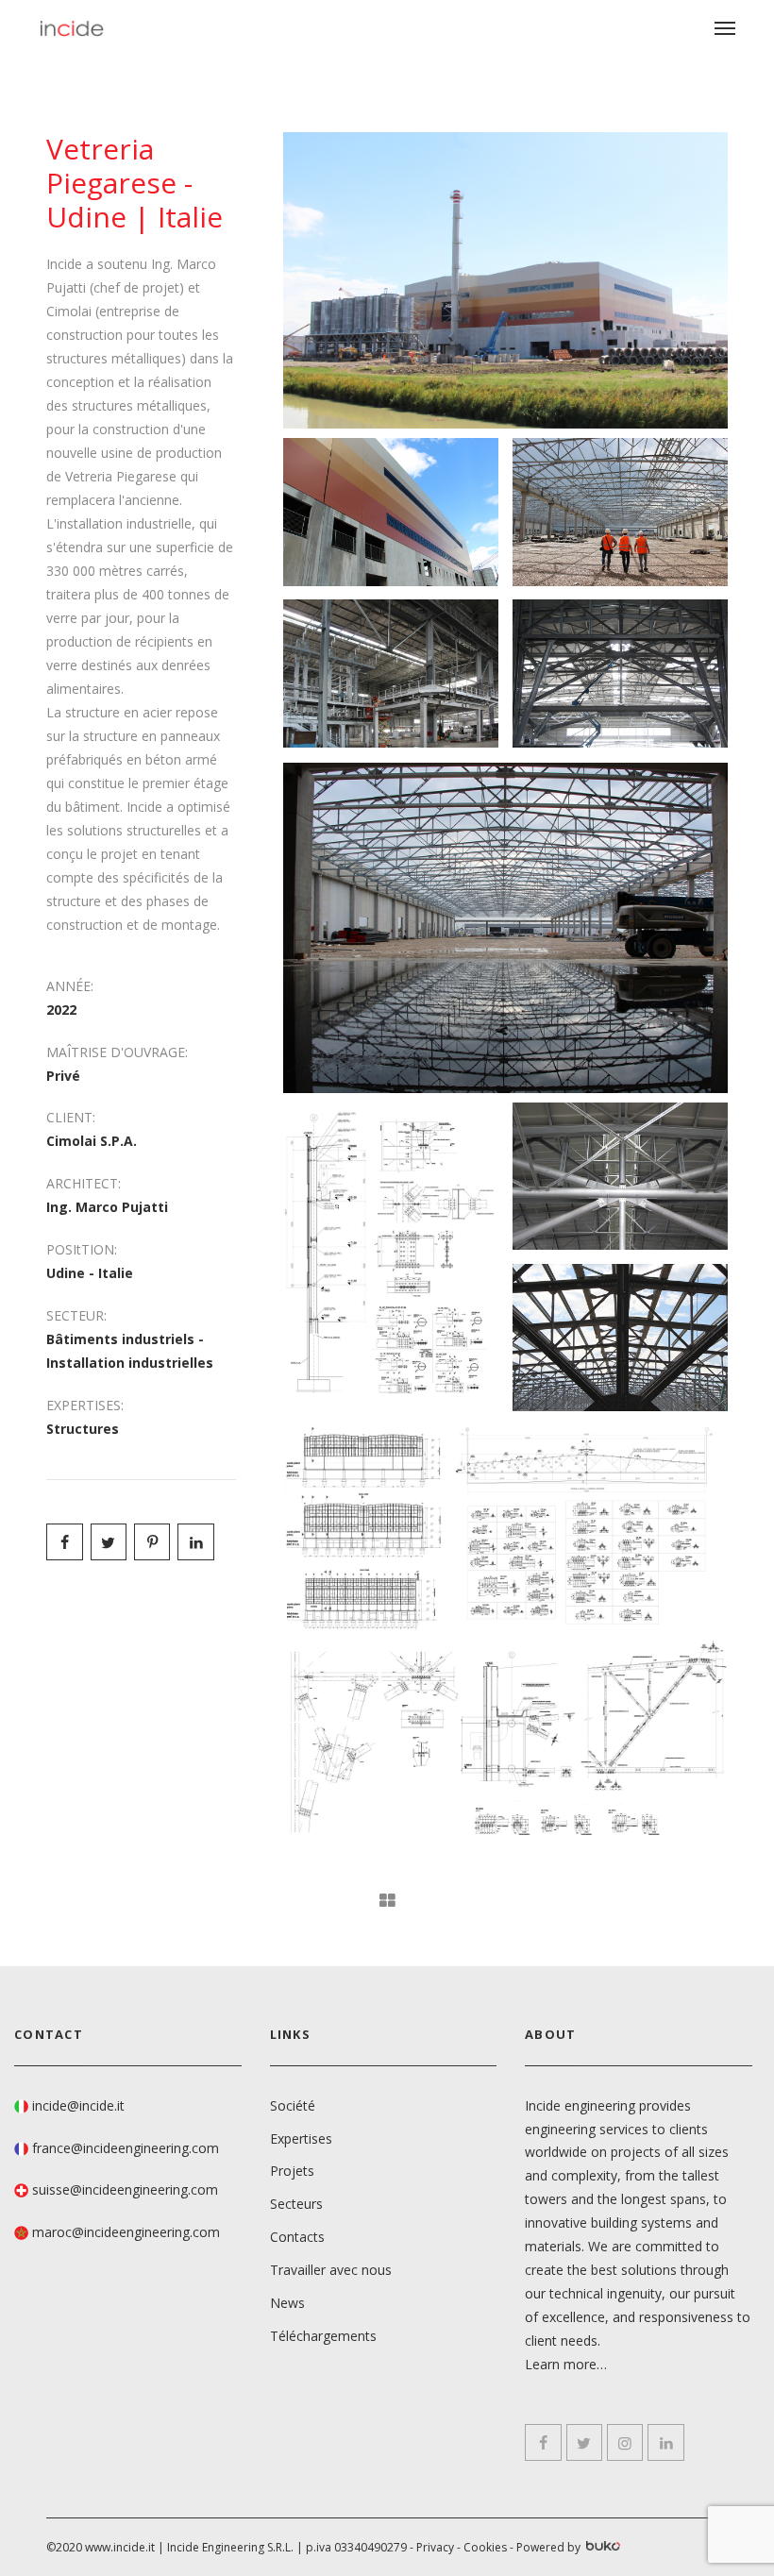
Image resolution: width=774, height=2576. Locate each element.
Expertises (301, 2138)
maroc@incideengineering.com (126, 2232)
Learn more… (566, 2364)
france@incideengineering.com (126, 2148)
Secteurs (296, 2204)
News (287, 2303)
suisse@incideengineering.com (125, 2189)
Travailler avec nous (331, 2270)
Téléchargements (323, 2336)
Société (293, 2105)
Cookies (485, 2547)
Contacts (297, 2237)
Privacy (435, 2547)
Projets (292, 2171)
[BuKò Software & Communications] (602, 2548)
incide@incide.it (78, 2105)
